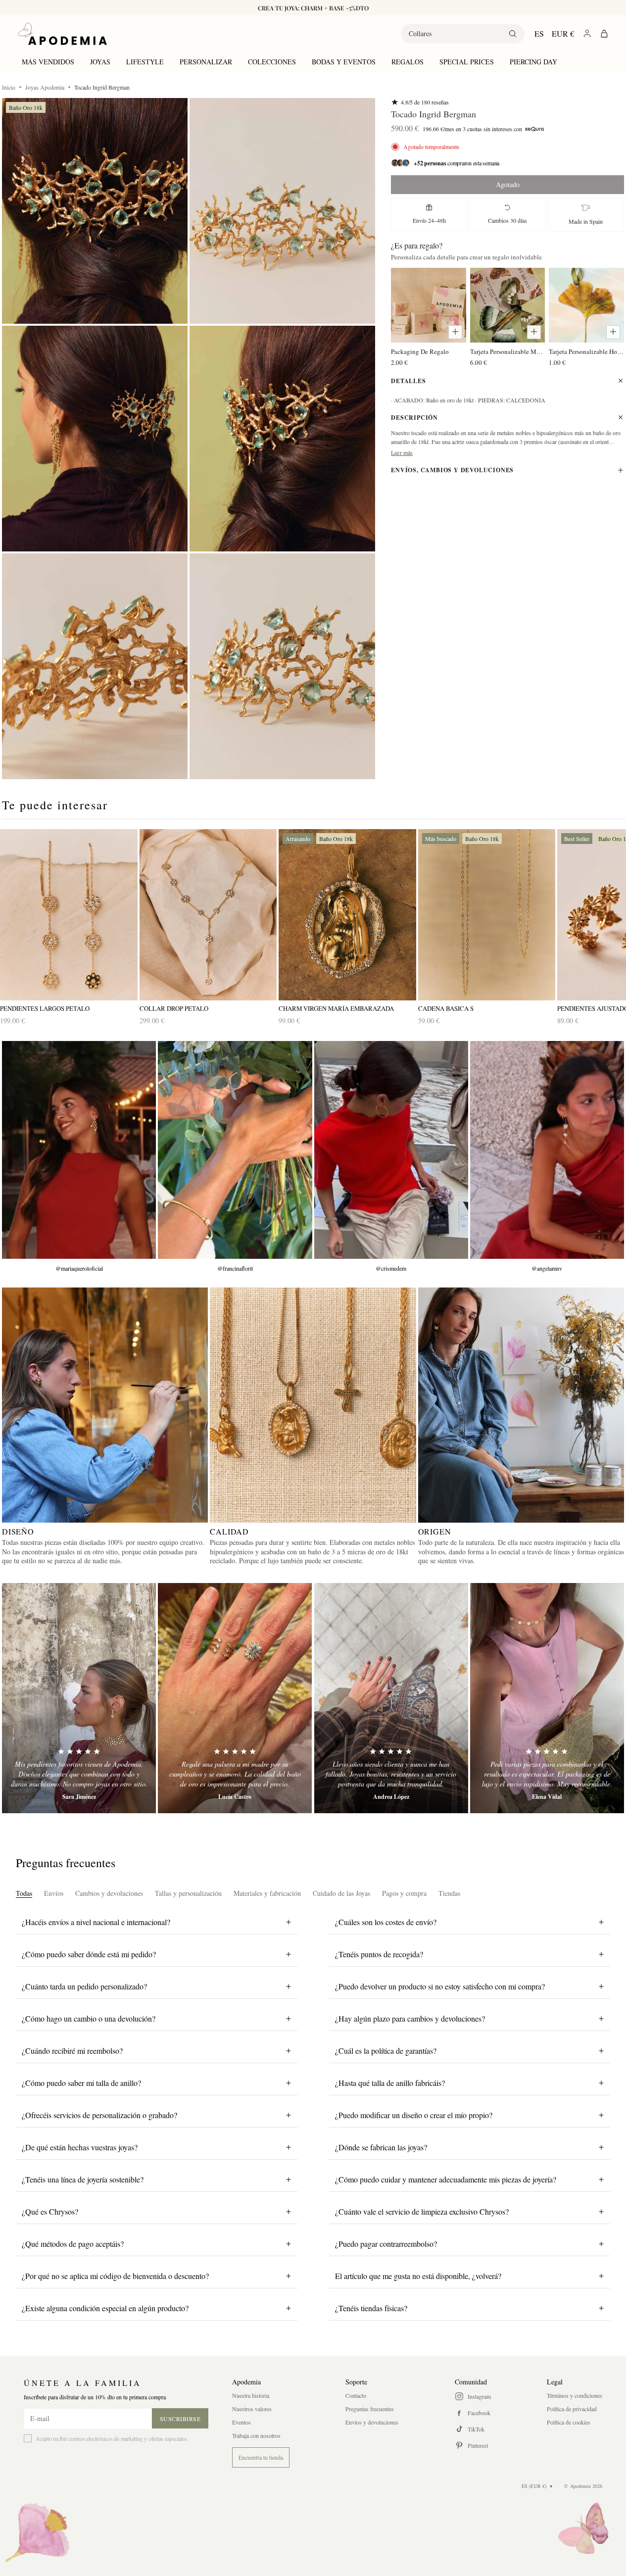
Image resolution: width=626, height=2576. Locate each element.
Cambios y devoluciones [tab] (109, 1893)
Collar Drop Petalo (174, 1009)
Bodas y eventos (344, 62)
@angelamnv (547, 1268)
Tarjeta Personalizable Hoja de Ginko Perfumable (586, 351)
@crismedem (391, 1268)
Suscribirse (180, 2419)
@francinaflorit (235, 1268)
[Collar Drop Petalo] (208, 915)
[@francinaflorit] (235, 1150)
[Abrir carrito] (604, 34)
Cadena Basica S (446, 1009)
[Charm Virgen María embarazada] (347, 915)
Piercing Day (533, 62)
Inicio (9, 87)
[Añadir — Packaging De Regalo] (455, 332)
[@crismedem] (391, 1150)
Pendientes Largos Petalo (45, 1009)
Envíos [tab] (54, 1893)
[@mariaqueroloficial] (79, 1150)
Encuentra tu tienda (261, 2457)
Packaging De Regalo (420, 351)
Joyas (100, 62)
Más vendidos (48, 62)
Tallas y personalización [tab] (188, 1893)
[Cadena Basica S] (487, 915)
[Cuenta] (587, 33)
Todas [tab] (24, 1893)
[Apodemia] (62, 34)
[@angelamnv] (547, 1150)
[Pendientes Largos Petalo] (69, 915)
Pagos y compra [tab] (404, 1893)
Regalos (408, 62)
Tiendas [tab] (449, 1893)
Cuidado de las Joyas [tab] (341, 1893)
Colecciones (272, 62)
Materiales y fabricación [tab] (267, 1893)
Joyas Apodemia (45, 87)
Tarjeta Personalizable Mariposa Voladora (508, 351)
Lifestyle (145, 62)
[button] (95, 211)
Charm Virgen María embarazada (336, 1009)
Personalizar (206, 62)
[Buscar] (513, 34)
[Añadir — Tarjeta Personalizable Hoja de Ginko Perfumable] (613, 332)
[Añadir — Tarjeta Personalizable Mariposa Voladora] (534, 332)
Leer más (402, 452)
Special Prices (467, 62)
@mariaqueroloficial (79, 1268)
